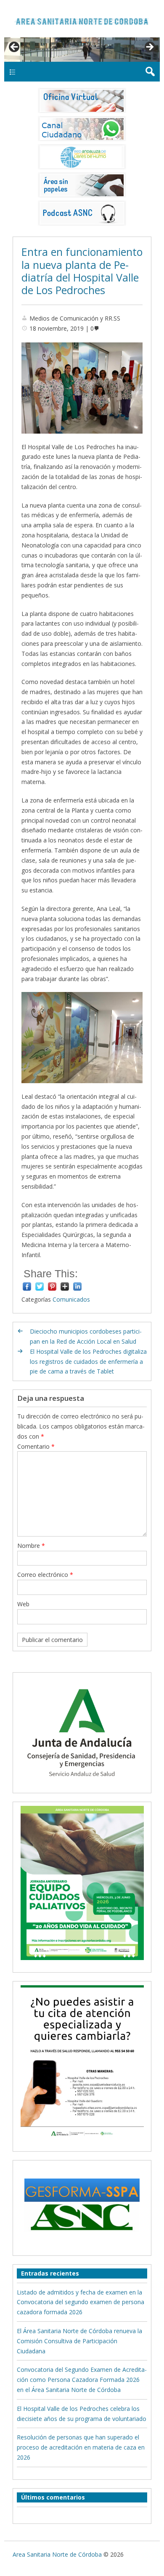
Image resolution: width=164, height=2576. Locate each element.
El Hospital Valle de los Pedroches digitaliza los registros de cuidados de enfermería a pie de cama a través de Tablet (88, 1362)
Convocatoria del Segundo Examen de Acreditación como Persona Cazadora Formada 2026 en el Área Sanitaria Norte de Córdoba (82, 2380)
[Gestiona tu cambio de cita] (82, 1883)
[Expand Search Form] (150, 72)
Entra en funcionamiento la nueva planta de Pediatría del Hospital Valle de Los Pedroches (82, 271)
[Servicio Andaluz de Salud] (82, 1784)
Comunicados (71, 1299)
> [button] (149, 47)
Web (23, 1604)
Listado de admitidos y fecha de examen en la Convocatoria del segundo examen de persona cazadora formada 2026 (81, 2302)
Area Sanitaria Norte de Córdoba (57, 2554)
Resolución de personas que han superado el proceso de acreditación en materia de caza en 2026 (81, 2447)
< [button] (15, 47)
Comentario (36, 1446)
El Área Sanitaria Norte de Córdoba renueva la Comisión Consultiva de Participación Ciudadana (79, 2341)
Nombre (31, 1546)
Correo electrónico (45, 1575)
